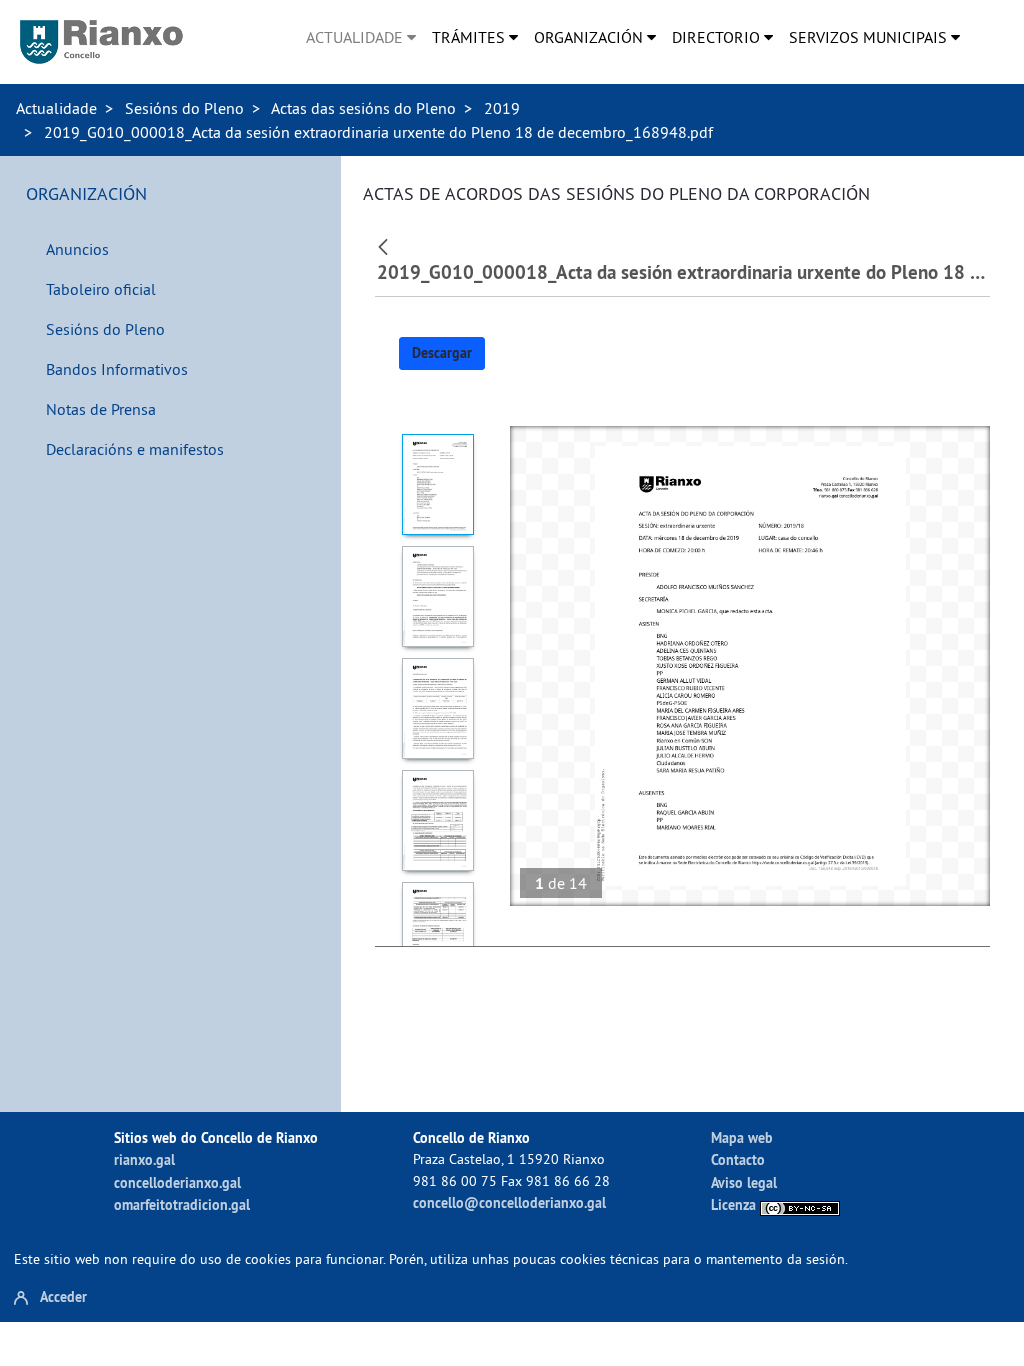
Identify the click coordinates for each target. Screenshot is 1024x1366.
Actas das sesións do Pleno (363, 108)
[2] (437, 596)
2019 (502, 108)
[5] (437, 932)
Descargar (442, 353)
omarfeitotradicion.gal (182, 1204)
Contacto (738, 1159)
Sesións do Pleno (184, 108)
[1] (437, 484)
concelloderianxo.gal (177, 1182)
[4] (437, 820)
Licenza (735, 1204)
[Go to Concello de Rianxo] (101, 42)
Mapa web (742, 1137)
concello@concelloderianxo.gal (509, 1202)
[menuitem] (361, 37)
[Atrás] (385, 245)
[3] (437, 708)
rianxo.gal (144, 1159)
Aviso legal (744, 1182)
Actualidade (56, 108)
